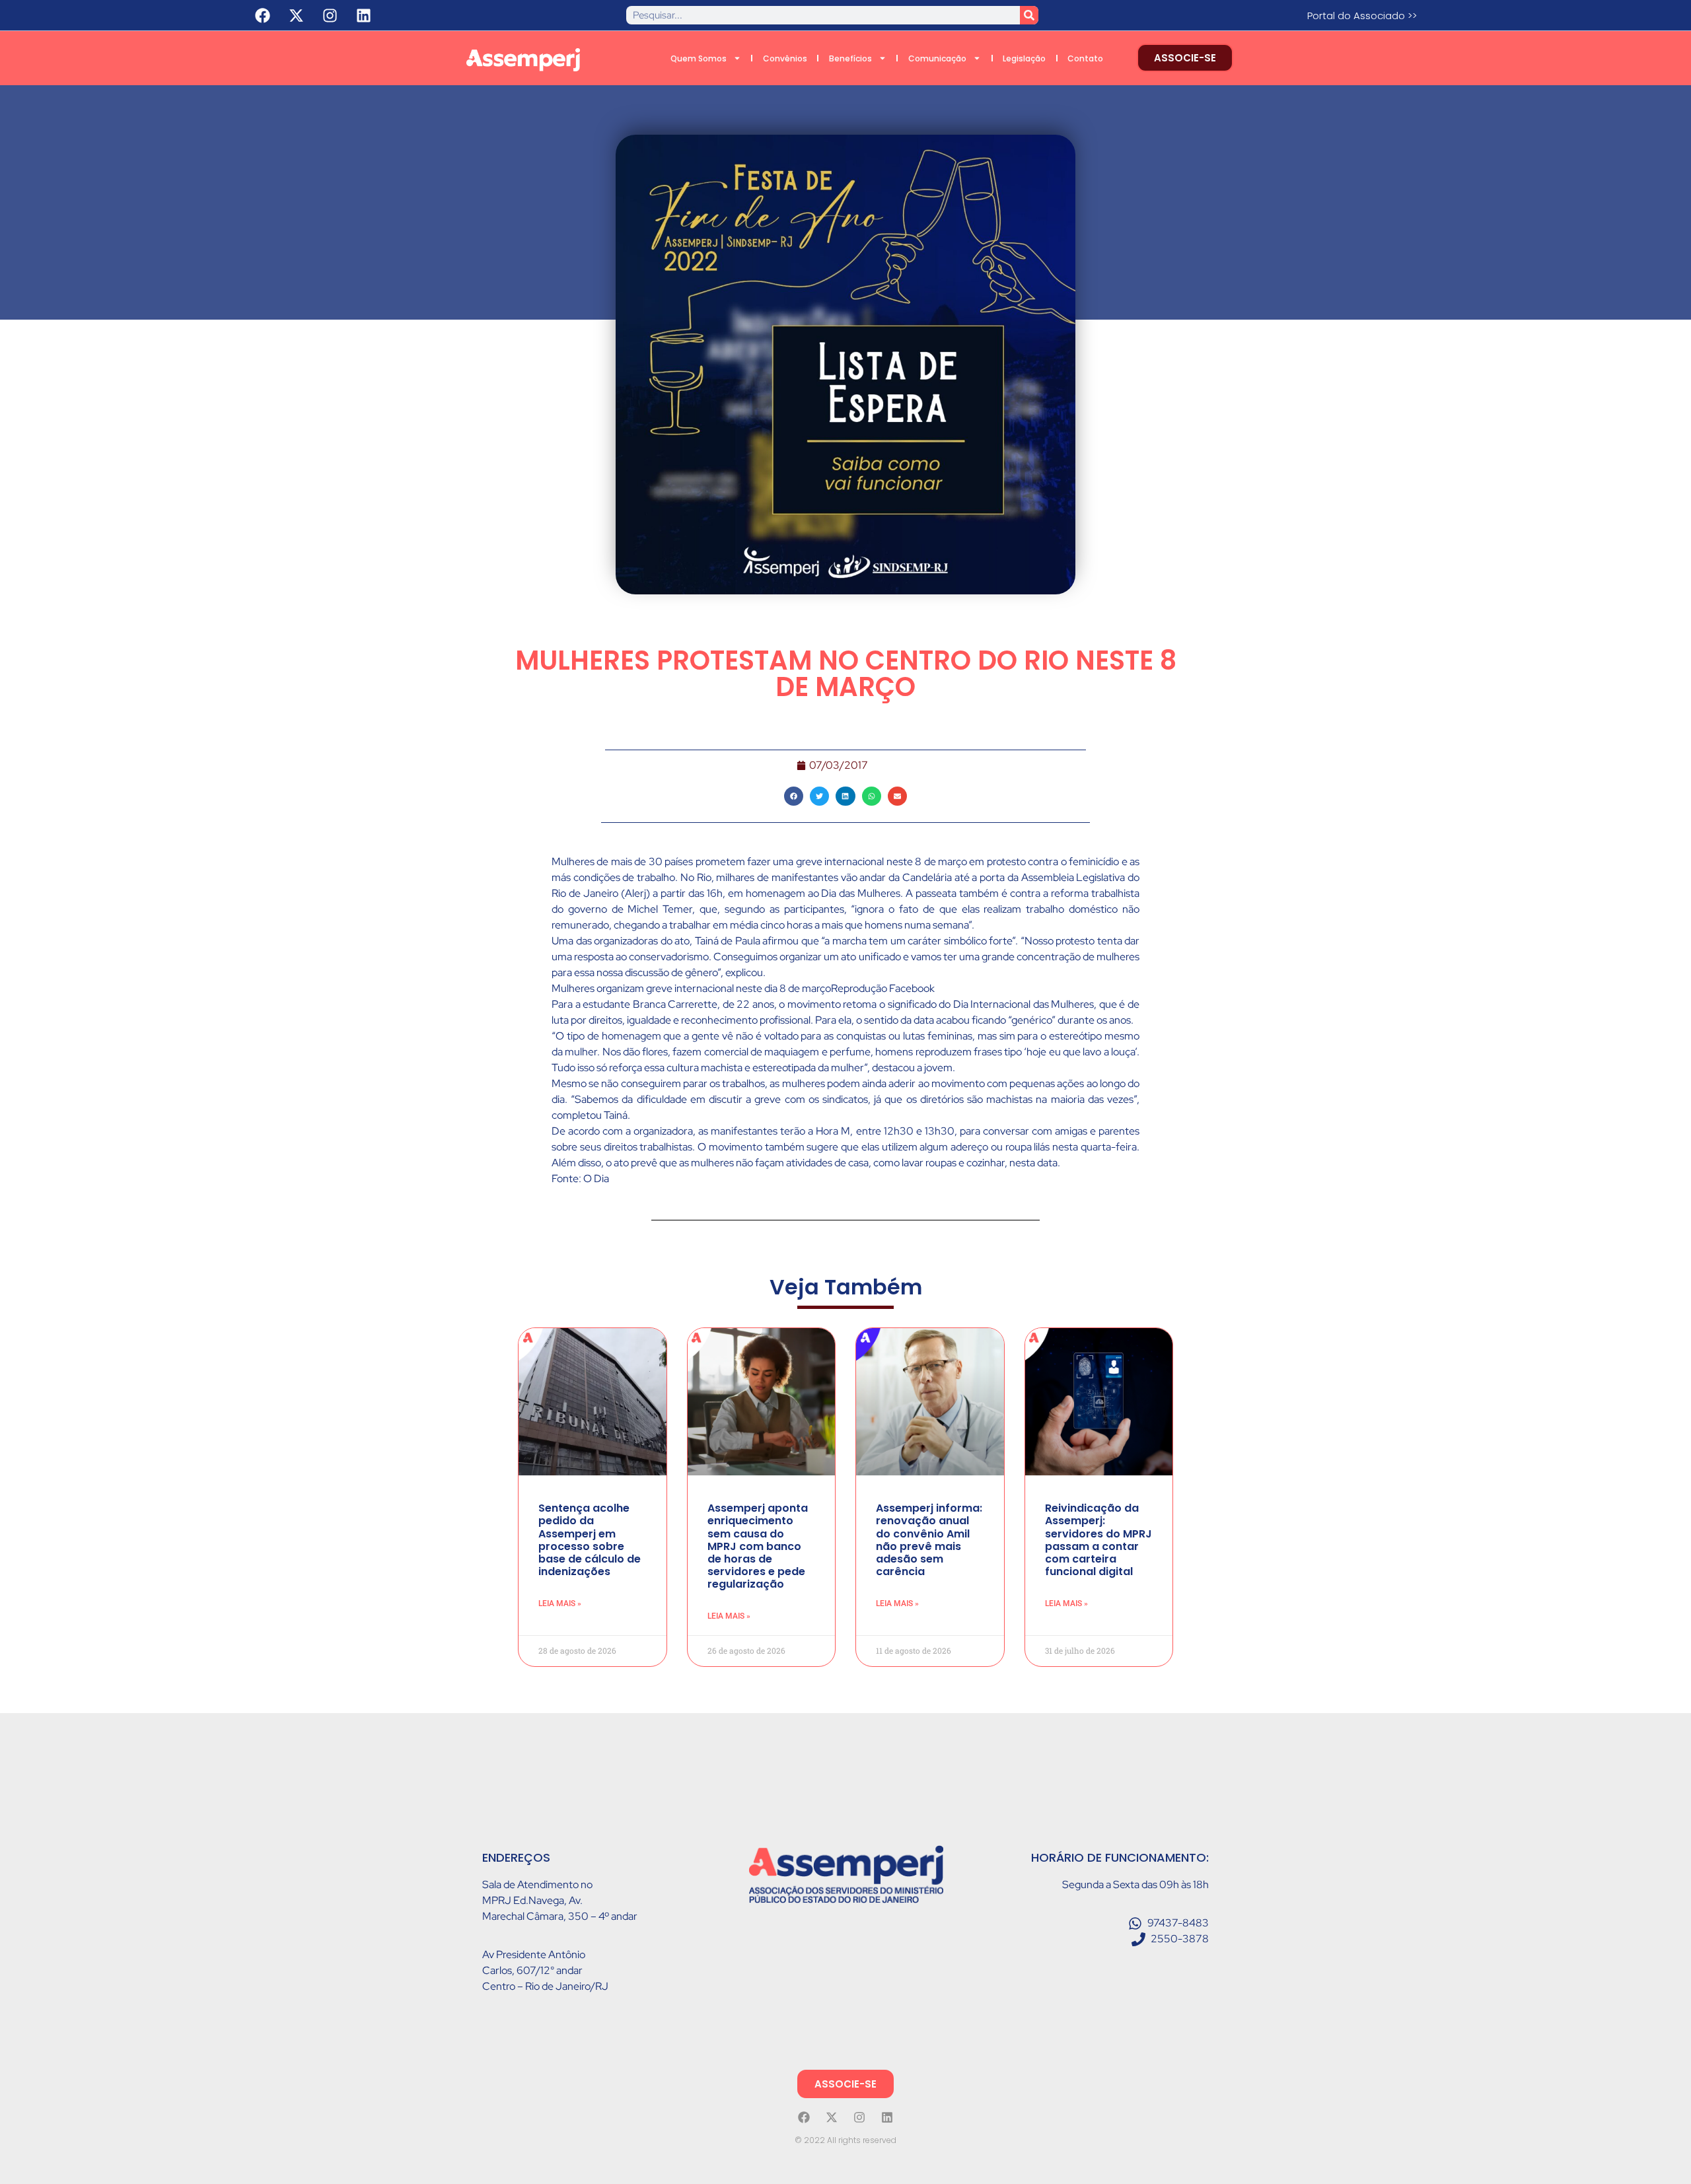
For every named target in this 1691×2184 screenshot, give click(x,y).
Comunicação (937, 58)
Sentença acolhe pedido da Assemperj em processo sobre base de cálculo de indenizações (590, 1540)
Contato (1085, 58)
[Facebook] (263, 15)
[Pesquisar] (1029, 15)
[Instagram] (330, 15)
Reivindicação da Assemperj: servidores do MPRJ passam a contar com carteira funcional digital (1098, 1540)
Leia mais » (560, 1603)
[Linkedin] (364, 15)
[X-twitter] (297, 15)
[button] (794, 796)
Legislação (1024, 58)
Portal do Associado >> (1362, 16)
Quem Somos (699, 58)
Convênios (785, 58)
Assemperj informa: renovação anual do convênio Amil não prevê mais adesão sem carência (929, 1540)
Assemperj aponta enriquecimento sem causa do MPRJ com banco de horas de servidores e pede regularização (758, 1546)
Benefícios (850, 58)
